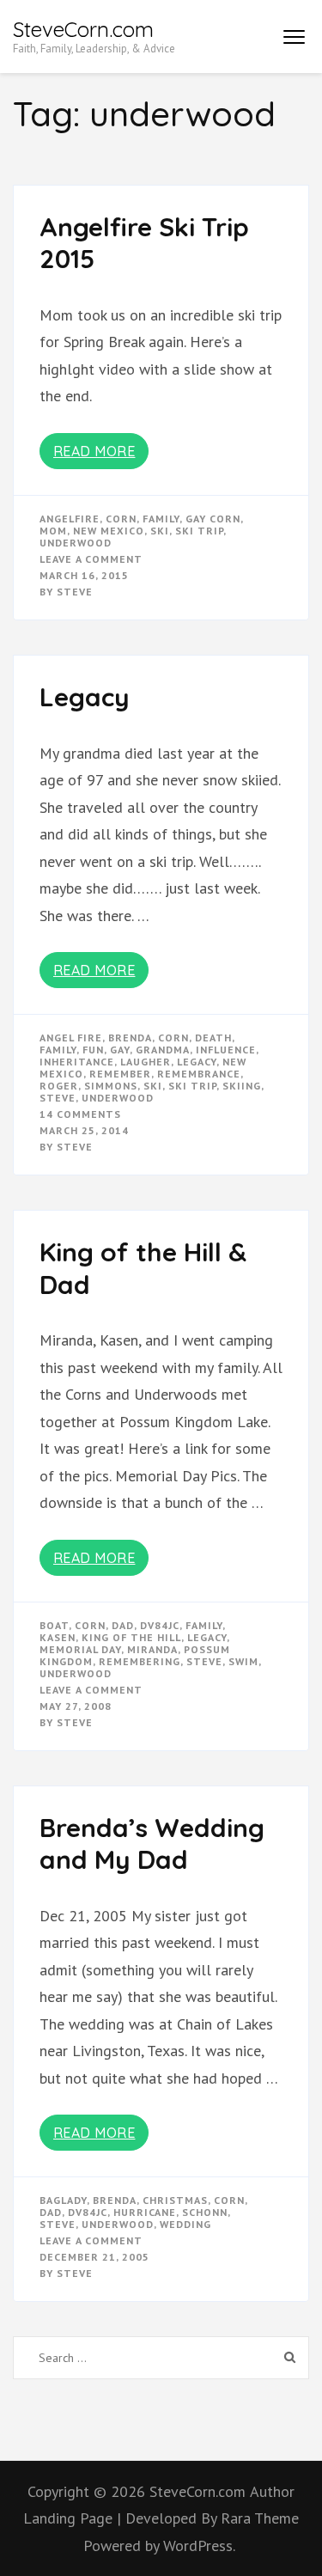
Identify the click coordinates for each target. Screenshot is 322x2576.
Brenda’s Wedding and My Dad (152, 1844)
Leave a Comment (91, 559)
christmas (175, 2200)
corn (121, 519)
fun (93, 1050)
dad (123, 1625)
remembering (140, 1661)
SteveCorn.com (83, 29)
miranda (152, 1649)
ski (160, 531)
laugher (146, 1062)
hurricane (145, 2212)
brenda (130, 1038)
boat (54, 1625)
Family (161, 519)
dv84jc (160, 1625)
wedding (185, 2224)
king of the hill (131, 1637)
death (213, 1038)
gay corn (213, 519)
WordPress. (199, 2545)
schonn (205, 2212)
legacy (197, 1062)
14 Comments (80, 1114)
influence (226, 1050)
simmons (111, 1086)
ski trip (199, 531)
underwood (76, 543)
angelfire (70, 519)
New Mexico (109, 531)
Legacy (85, 697)
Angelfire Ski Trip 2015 (144, 243)
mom (53, 531)
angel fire (71, 1038)
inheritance (77, 1062)
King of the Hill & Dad (143, 1268)
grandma (163, 1050)
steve (58, 1098)
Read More (94, 451)
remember (120, 1074)
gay (120, 1050)
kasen (58, 1637)
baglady (63, 2200)
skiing (242, 1086)
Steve (75, 592)
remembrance (199, 1074)
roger (59, 1086)
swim (243, 1661)
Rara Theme (260, 2518)
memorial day (80, 1649)
